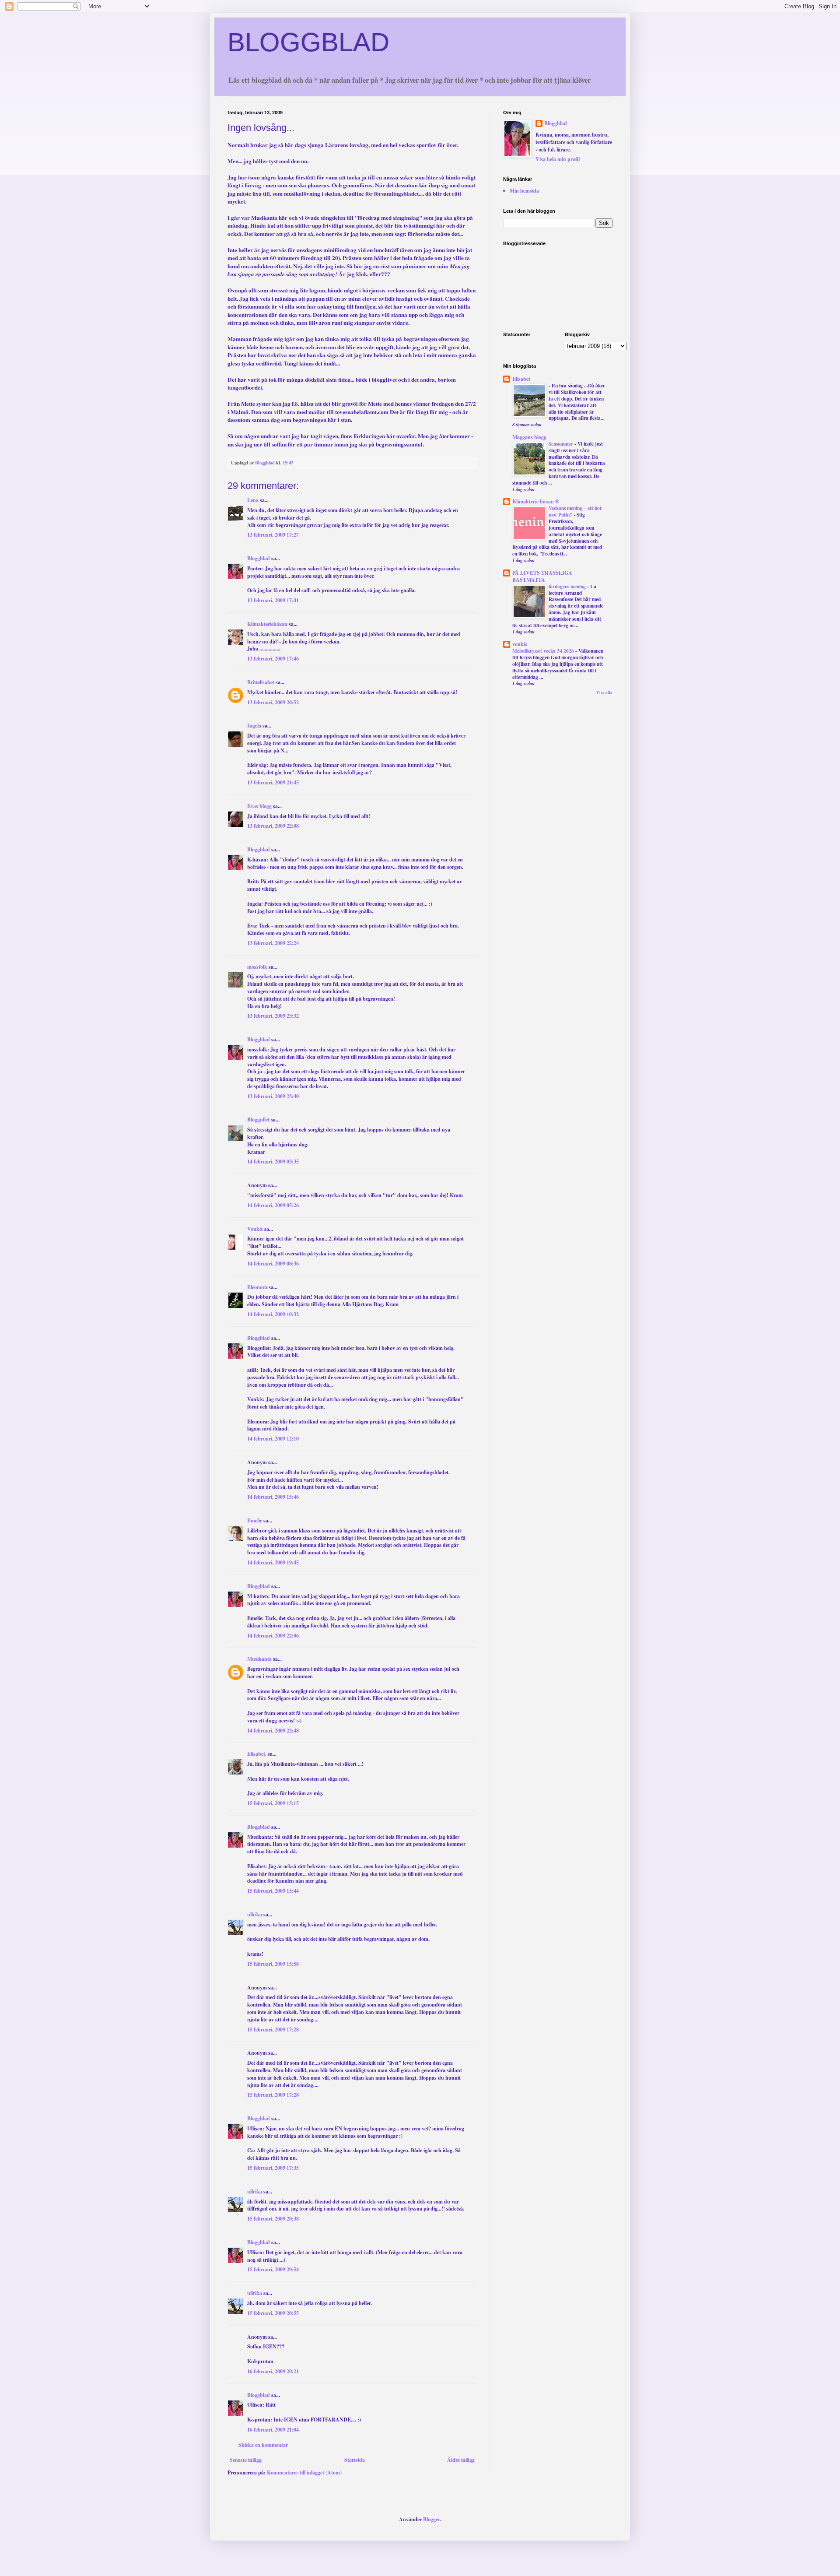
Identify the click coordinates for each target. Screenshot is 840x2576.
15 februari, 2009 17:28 (273, 2030)
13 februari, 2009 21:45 (273, 782)
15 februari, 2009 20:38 (273, 2219)
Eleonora (257, 1287)
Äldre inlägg (461, 2460)
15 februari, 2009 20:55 (273, 2313)
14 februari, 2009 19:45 (273, 1562)
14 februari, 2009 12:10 (273, 1439)
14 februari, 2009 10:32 (273, 1314)
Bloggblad (259, 558)
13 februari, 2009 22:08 (273, 826)
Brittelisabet (261, 682)
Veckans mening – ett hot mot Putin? (575, 511)
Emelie (255, 1520)
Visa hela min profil (558, 159)
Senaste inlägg (246, 2460)
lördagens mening (568, 586)
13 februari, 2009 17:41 (273, 600)
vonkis (520, 644)
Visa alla (604, 693)
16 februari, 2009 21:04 (273, 2430)
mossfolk (257, 967)
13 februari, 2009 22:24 (273, 943)
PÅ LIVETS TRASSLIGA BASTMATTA (542, 576)
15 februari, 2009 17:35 (273, 2168)
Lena (253, 500)
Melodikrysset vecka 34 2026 (544, 651)
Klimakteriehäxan (267, 624)
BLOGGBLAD (308, 42)
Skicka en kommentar (263, 2445)
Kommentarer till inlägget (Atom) (304, 2472)
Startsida (355, 2460)
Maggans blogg (529, 437)
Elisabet (521, 379)
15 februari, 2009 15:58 (273, 1964)
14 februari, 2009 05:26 (273, 1205)
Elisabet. (257, 1754)
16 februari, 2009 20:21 (273, 2371)
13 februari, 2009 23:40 (273, 1096)
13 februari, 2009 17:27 (273, 535)
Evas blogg (259, 806)
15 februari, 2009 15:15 (273, 1803)
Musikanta (259, 1659)
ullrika (255, 1914)
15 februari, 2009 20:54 (273, 2269)
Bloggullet (258, 1119)
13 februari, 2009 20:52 (273, 702)
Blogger (431, 2519)
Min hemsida (524, 191)
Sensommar (562, 444)
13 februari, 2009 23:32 (273, 1016)
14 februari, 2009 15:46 (273, 1497)
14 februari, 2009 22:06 (273, 1636)
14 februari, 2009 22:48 (273, 1731)
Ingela (254, 726)
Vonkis (255, 1229)
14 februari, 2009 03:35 (273, 1161)
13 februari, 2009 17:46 (273, 659)
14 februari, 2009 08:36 (273, 1263)
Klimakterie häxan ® (536, 501)
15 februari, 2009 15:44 (273, 1891)
